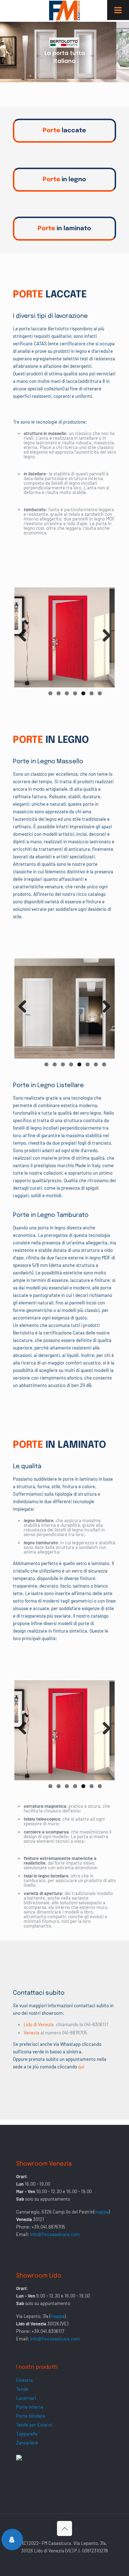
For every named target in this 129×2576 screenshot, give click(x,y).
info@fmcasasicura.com (55, 2234)
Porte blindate (31, 2416)
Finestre (25, 2380)
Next (106, 643)
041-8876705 (75, 2033)
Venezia (32, 2033)
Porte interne (30, 2407)
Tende (22, 2389)
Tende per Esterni (34, 2425)
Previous (25, 643)
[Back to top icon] (64, 2528)
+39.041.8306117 (48, 2331)
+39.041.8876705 (48, 2227)
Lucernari (26, 2398)
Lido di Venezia (39, 2024)
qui (81, 2067)
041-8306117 (96, 2024)
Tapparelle (27, 2434)
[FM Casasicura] (64, 11)
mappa (102, 2212)
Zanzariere (27, 2443)
